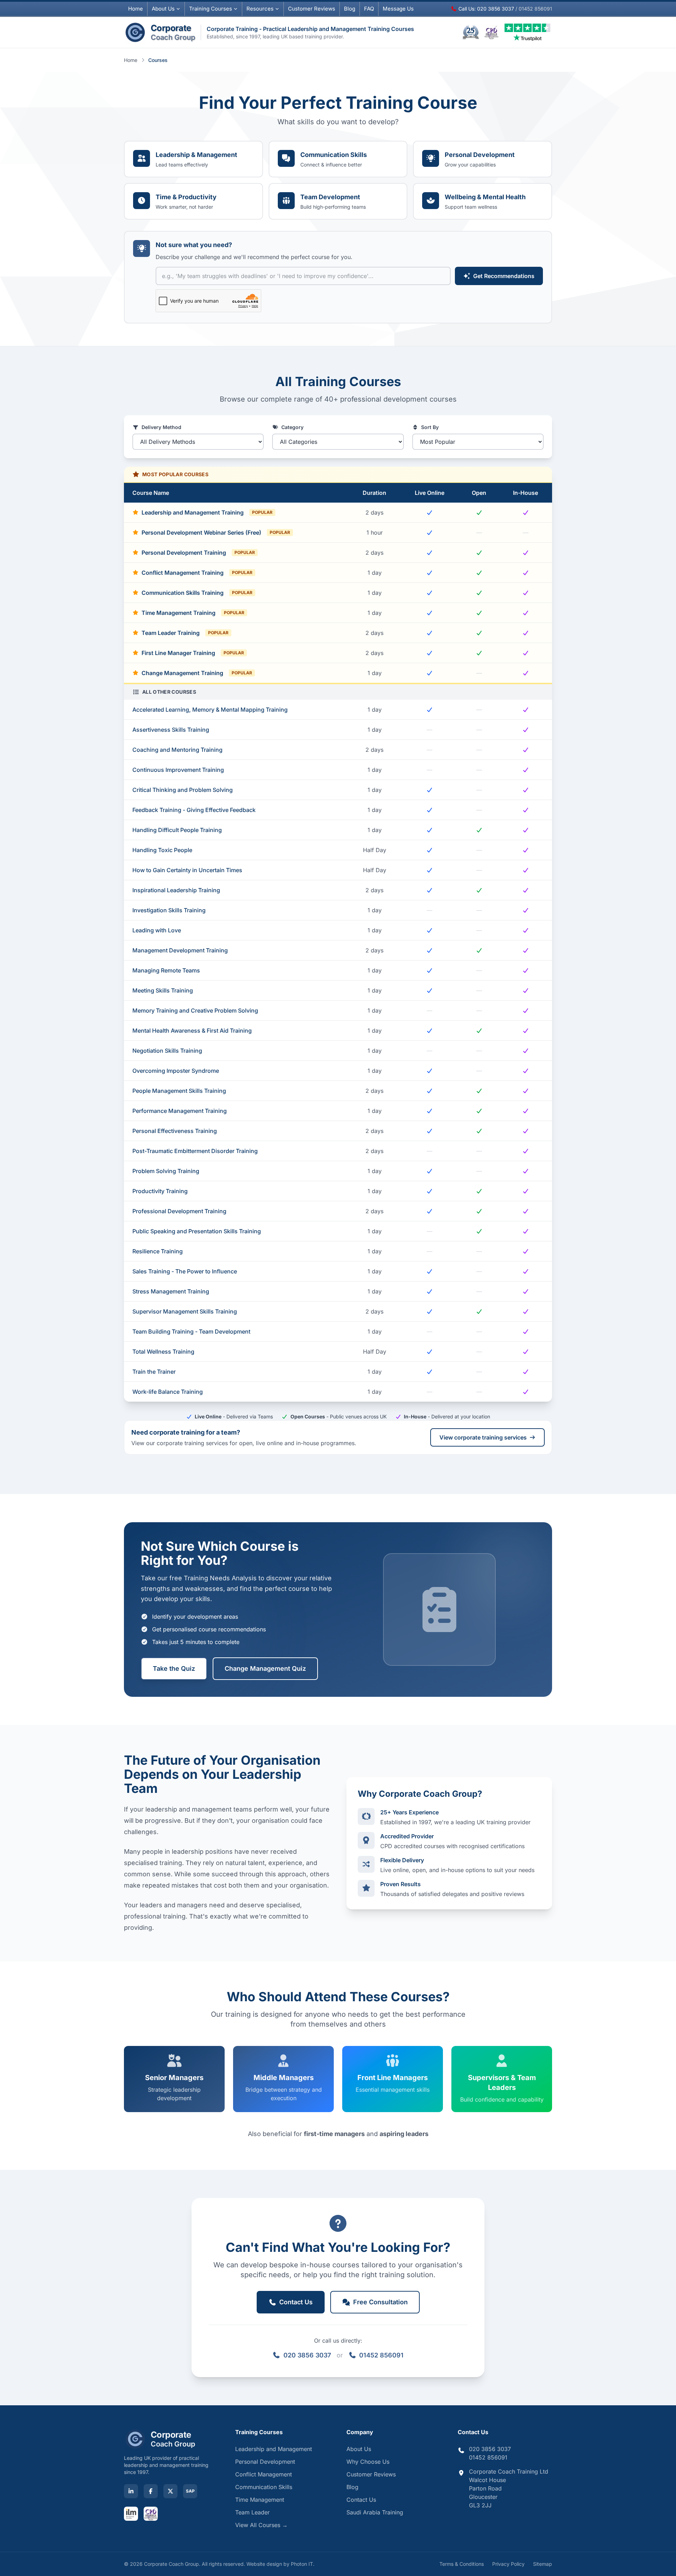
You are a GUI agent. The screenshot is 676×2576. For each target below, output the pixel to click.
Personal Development (265, 2462)
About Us (163, 9)
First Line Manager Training (193, 653)
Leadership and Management (274, 2449)
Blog (350, 9)
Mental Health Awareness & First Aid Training (192, 1031)
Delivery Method (161, 427)
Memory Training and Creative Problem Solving (195, 1010)
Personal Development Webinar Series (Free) (216, 533)
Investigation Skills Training (169, 910)
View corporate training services (483, 1437)
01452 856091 (381, 2355)
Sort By (430, 427)
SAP (190, 2491)
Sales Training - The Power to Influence (185, 1271)
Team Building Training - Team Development (191, 1331)
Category (292, 427)
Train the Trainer (154, 1372)
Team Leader (252, 2512)
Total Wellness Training (163, 1352)
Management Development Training (180, 950)
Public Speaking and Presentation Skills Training (197, 1231)
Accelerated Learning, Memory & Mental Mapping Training (210, 710)
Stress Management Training (171, 1291)
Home (136, 9)
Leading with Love (157, 930)
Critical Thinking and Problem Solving (183, 790)
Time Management (260, 2500)
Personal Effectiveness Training (175, 1131)
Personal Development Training (198, 553)
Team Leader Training (185, 633)
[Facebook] (151, 2491)
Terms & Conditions (462, 2564)
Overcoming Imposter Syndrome (176, 1071)
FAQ (369, 9)
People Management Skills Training (179, 1091)
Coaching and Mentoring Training (177, 750)
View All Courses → (261, 2525)
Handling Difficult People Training (177, 830)
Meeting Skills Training (163, 990)
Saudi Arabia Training (375, 2512)
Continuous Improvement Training (178, 770)
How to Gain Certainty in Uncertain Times (187, 870)
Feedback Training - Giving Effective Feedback (194, 810)
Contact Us (361, 2500)
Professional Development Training (179, 1211)
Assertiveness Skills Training (171, 730)
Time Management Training (193, 613)
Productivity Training (160, 1191)
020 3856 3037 (307, 2355)
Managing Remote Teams (166, 970)
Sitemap (543, 2564)
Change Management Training (197, 673)
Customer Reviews (371, 2474)
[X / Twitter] (170, 2491)
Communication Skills (264, 2487)
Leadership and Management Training (207, 512)
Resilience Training (158, 1251)
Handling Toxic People (162, 850)
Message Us (398, 9)
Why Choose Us (368, 2462)
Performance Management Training (180, 1111)
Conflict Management (264, 2474)
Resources (260, 9)
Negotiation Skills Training (167, 1051)
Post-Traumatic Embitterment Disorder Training (195, 1151)
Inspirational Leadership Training (176, 890)
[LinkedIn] (131, 2491)
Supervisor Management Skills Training (185, 1311)
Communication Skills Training (197, 593)
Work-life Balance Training (168, 1392)
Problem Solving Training (166, 1171)
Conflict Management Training (197, 573)
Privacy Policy (508, 2564)
